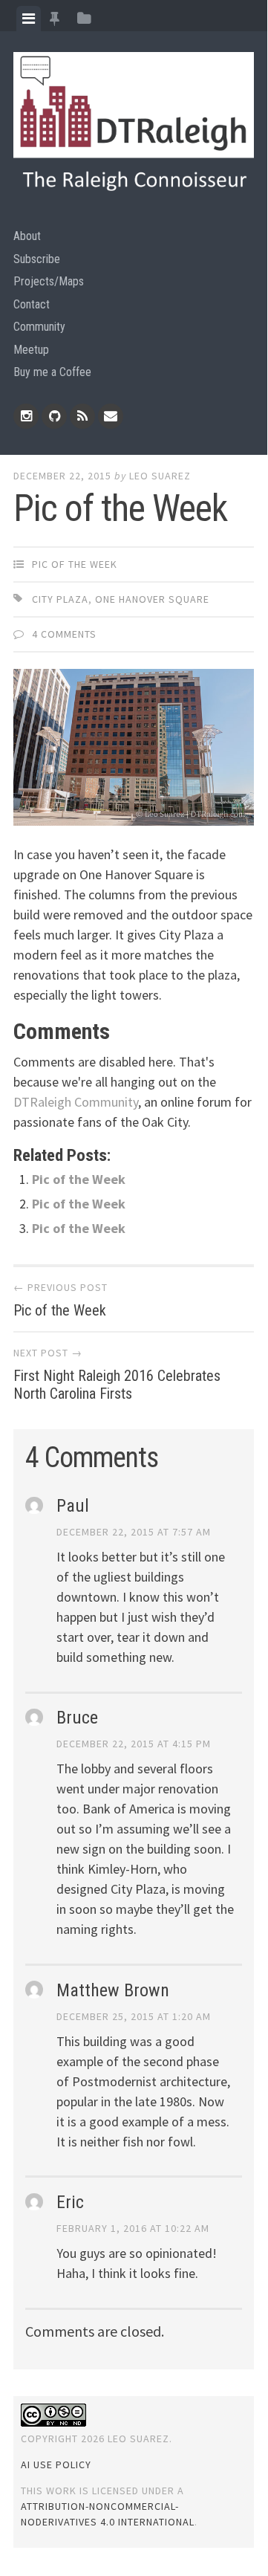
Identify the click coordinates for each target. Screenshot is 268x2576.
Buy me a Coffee (52, 372)
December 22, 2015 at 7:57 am (134, 1532)
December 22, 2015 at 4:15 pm (134, 1744)
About (27, 236)
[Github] (54, 416)
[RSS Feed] (82, 416)
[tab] (29, 19)
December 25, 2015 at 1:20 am (134, 2016)
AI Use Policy (56, 2465)
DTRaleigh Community (76, 1102)
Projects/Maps (49, 281)
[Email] (111, 416)
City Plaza (60, 599)
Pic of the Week (75, 564)
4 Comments (64, 634)
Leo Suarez (160, 476)
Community (39, 327)
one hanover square (152, 599)
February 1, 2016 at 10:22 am (133, 2228)
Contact (32, 304)
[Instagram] (26, 416)
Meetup (31, 350)
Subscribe (37, 259)
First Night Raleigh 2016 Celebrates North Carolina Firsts (117, 1385)
